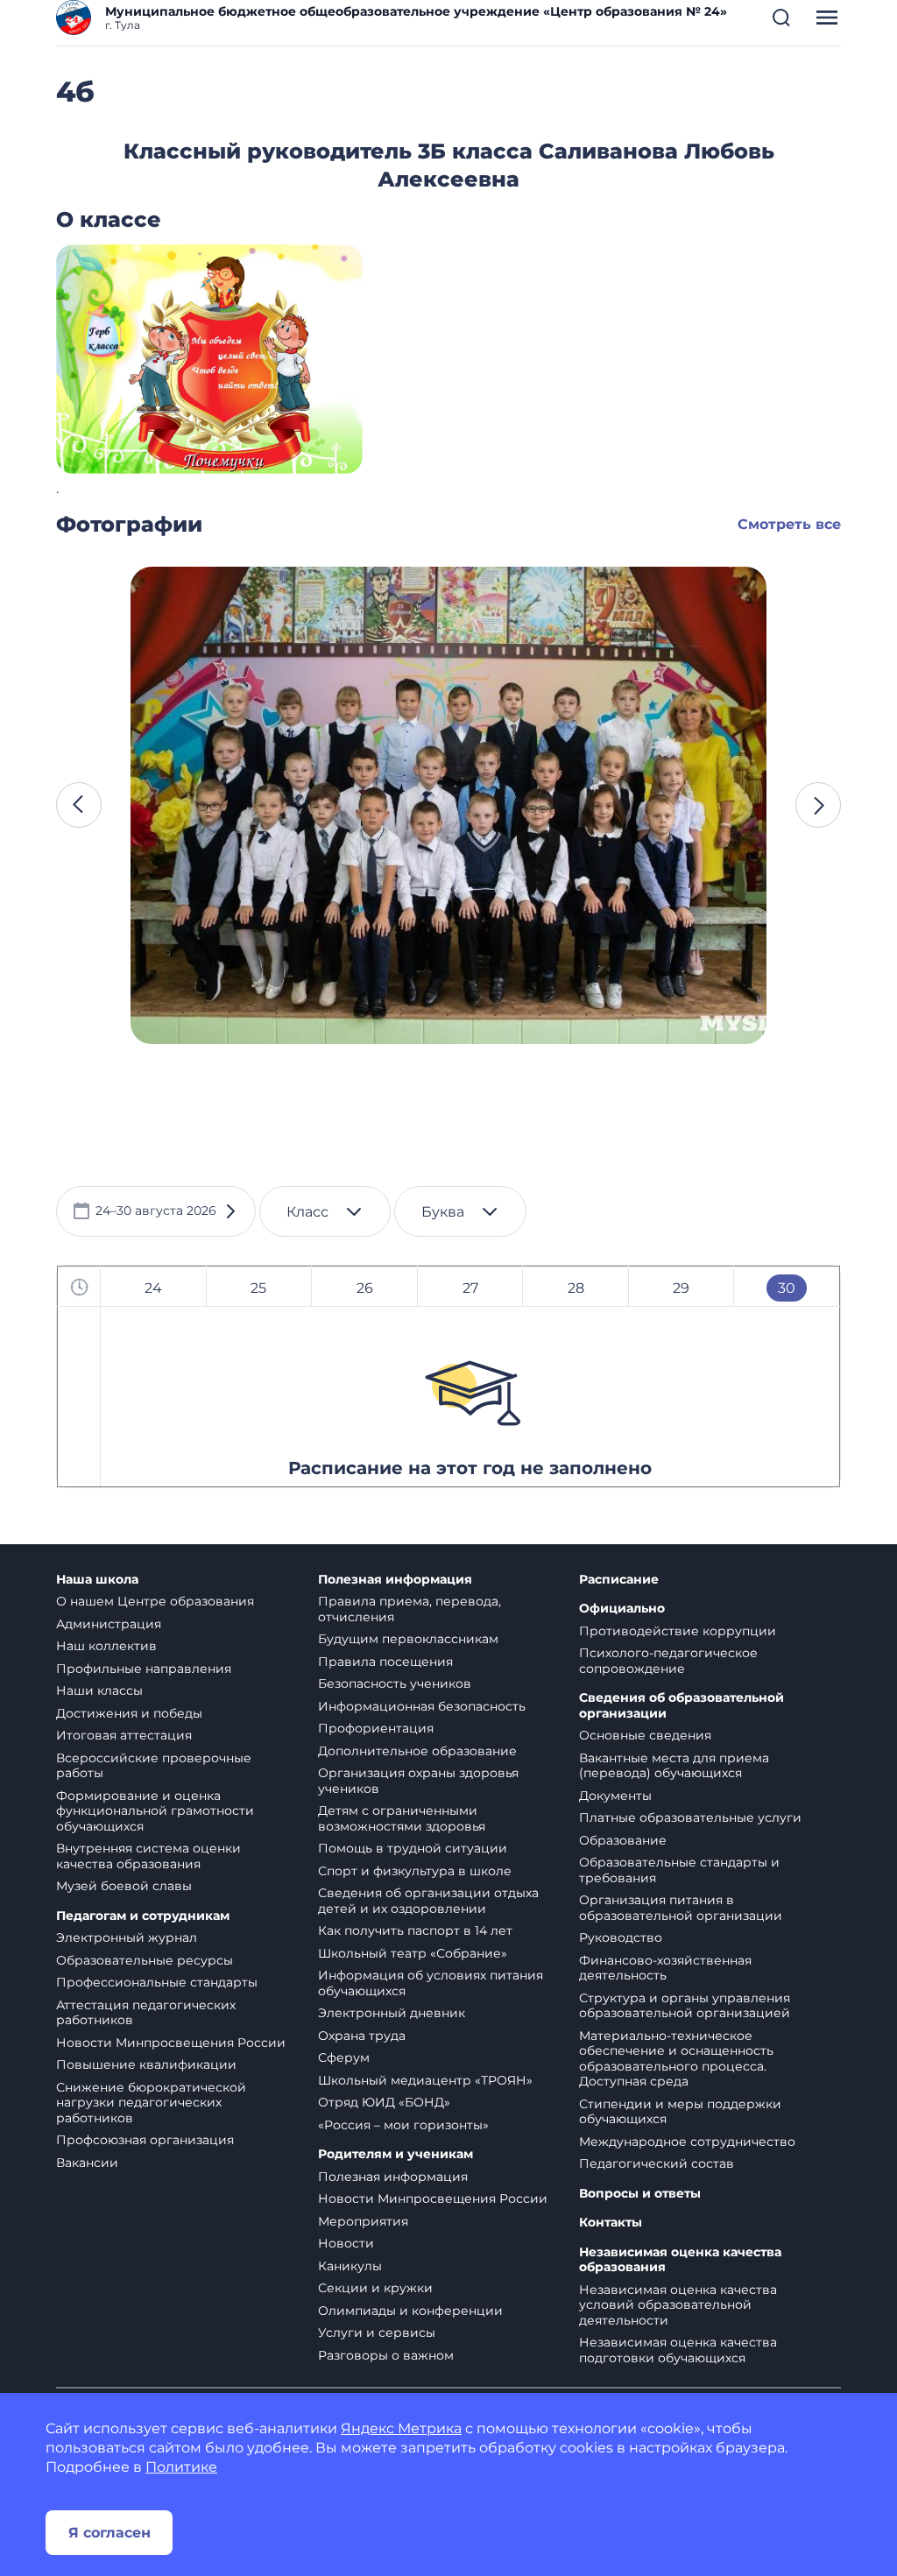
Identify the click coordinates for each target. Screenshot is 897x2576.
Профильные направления (144, 1669)
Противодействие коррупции (678, 1631)
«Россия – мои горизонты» (403, 2125)
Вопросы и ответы (640, 2194)
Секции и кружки (375, 2288)
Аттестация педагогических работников (146, 2013)
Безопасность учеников (395, 1683)
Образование (623, 1840)
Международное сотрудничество (687, 2142)
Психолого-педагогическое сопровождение (668, 1661)
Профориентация (376, 1728)
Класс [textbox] (307, 1212)
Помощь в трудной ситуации (413, 1848)
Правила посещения (385, 1662)
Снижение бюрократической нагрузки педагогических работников (151, 2103)
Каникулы (350, 2266)
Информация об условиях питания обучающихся (431, 1983)
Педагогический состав (657, 2163)
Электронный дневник (392, 2013)
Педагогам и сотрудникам (143, 1916)
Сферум (344, 2057)
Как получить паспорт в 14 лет (415, 1930)
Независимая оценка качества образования (680, 2260)
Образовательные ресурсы (145, 1960)
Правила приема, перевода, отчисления (410, 1609)
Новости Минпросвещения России (171, 2043)
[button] (781, 18)
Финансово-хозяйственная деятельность (665, 1968)
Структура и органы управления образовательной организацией (685, 2006)
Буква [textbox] (443, 1212)
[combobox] (325, 1211)
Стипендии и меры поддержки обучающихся (680, 2112)
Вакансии (87, 2163)
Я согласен (109, 2533)
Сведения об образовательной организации (682, 1706)
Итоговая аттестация (124, 1735)
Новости (346, 2243)
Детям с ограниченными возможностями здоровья (402, 1818)
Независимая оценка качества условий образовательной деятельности (678, 2305)
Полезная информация (395, 1580)
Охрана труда (362, 2036)
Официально (622, 1609)
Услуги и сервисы (377, 2333)
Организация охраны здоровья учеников (418, 1781)
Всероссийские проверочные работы (154, 1766)
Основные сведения (645, 1735)
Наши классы (99, 1690)
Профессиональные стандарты (157, 1982)
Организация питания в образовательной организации (681, 1908)
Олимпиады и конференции (410, 2311)
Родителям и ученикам (396, 2154)
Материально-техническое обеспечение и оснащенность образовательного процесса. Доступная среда (676, 2059)
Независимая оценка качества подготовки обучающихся (678, 2350)
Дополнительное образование (417, 1751)
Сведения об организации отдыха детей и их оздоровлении (428, 1901)
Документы (615, 1796)
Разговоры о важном (386, 2355)
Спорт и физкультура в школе (415, 1871)
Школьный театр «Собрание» (413, 1953)
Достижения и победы (129, 1713)
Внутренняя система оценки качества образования (148, 1856)
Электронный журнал (127, 1937)
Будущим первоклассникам (408, 1639)
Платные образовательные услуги (690, 1817)
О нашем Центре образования (155, 1601)
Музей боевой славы (124, 1886)
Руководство (621, 1937)
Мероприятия (363, 2221)
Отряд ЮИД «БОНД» (384, 2102)
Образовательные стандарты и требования (679, 1870)
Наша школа (97, 1580)
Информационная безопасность (422, 1706)
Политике (181, 2467)
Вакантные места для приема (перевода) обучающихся (674, 1766)
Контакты (611, 2223)
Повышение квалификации (146, 2064)
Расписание (619, 1580)
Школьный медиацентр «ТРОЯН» (425, 2080)
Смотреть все (789, 524)
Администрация (109, 1624)
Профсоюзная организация (145, 2140)
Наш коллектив (106, 1646)
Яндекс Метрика (401, 2428)
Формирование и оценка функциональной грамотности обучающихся (155, 1811)
